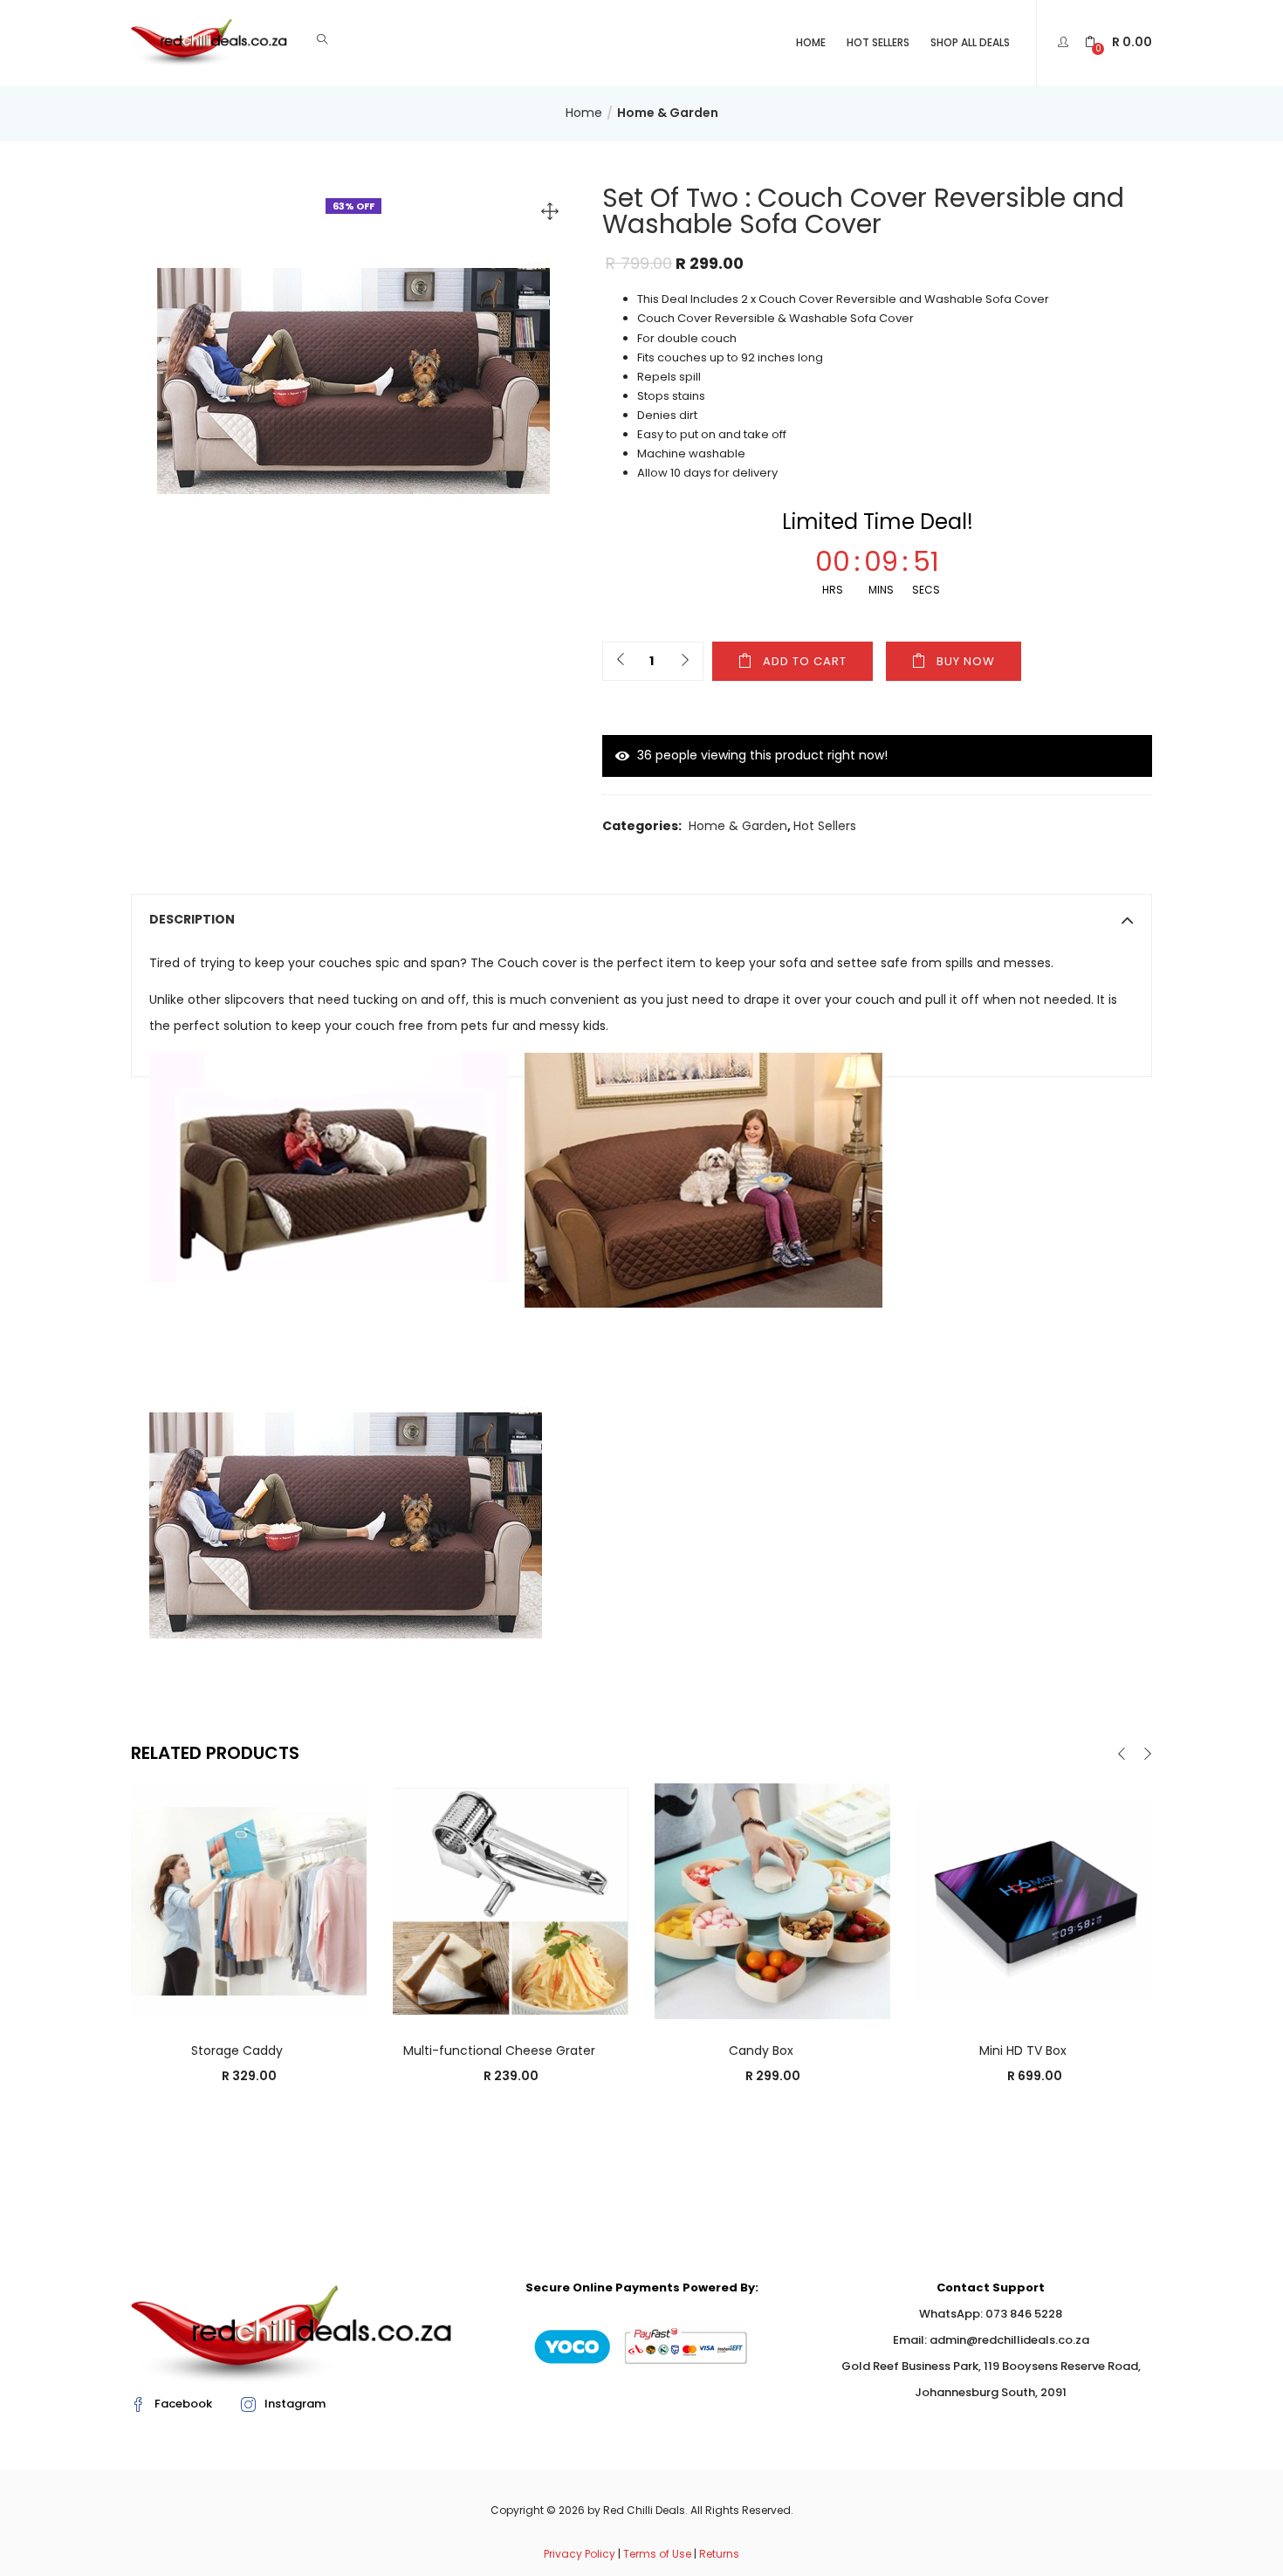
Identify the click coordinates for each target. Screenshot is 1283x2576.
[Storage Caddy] (249, 1900)
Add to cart (805, 661)
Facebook (183, 2404)
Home (811, 42)
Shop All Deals (970, 42)
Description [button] (192, 919)
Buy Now (966, 661)
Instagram (295, 2404)
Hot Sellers (878, 42)
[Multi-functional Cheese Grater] (511, 1900)
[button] (1118, 42)
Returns (719, 2554)
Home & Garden (668, 113)
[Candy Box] (772, 1900)
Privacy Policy (580, 2554)
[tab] (641, 919)
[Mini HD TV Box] (1034, 1900)
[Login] (1065, 42)
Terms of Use (657, 2554)
